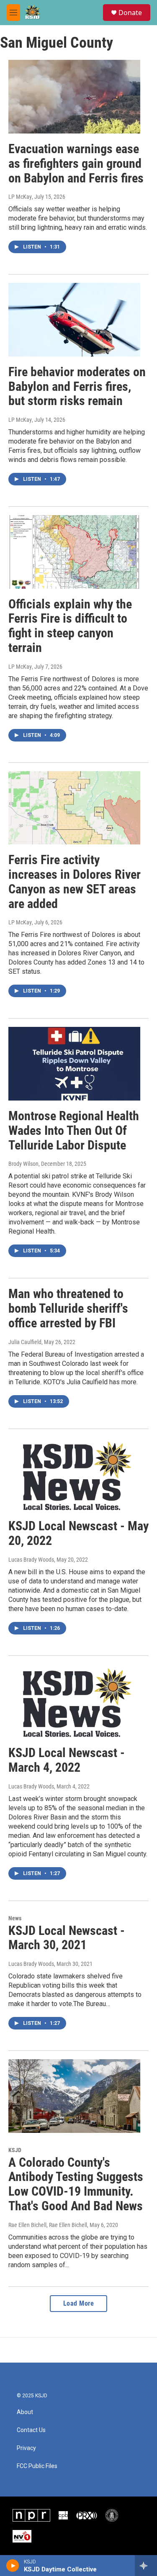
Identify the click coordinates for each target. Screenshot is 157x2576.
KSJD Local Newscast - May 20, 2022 (78, 1533)
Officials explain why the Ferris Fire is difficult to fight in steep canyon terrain (70, 626)
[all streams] (146, 2566)
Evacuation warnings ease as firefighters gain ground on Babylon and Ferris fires (76, 163)
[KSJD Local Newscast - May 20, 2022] (74, 1474)
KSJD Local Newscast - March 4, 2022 (67, 1760)
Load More (79, 2303)
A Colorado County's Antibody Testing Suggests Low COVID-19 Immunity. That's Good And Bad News (76, 2184)
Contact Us (31, 2430)
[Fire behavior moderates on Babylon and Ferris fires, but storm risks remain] (74, 320)
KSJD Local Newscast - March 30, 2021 (67, 1938)
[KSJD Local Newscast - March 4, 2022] (74, 1701)
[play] (13, 2566)
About (25, 2412)
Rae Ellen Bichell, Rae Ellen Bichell (48, 2225)
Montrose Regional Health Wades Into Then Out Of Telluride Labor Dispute (74, 1130)
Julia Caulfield (25, 1342)
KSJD (15, 2150)
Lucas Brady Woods (31, 1560)
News (15, 1918)
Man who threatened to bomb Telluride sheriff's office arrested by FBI (68, 1308)
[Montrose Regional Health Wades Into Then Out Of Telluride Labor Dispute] (74, 1064)
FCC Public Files (37, 2466)
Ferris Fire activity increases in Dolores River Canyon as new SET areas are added (75, 881)
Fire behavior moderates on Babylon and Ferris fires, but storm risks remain (77, 386)
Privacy (26, 2448)
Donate (130, 13)
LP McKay (20, 197)
